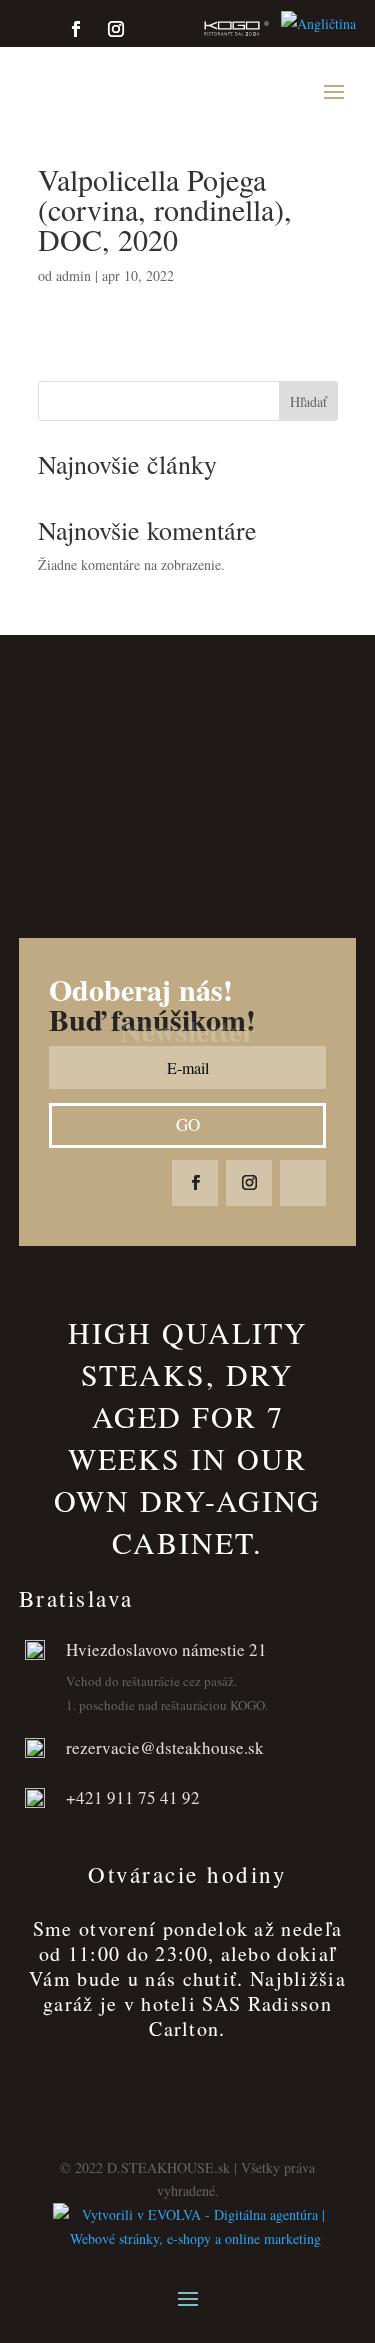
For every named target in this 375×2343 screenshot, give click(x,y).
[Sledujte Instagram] (116, 29)
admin (73, 275)
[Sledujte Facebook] (76, 29)
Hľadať (308, 401)
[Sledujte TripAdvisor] (156, 29)
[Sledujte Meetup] (220, 29)
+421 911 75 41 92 (133, 1797)
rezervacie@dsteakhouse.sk (165, 1747)
